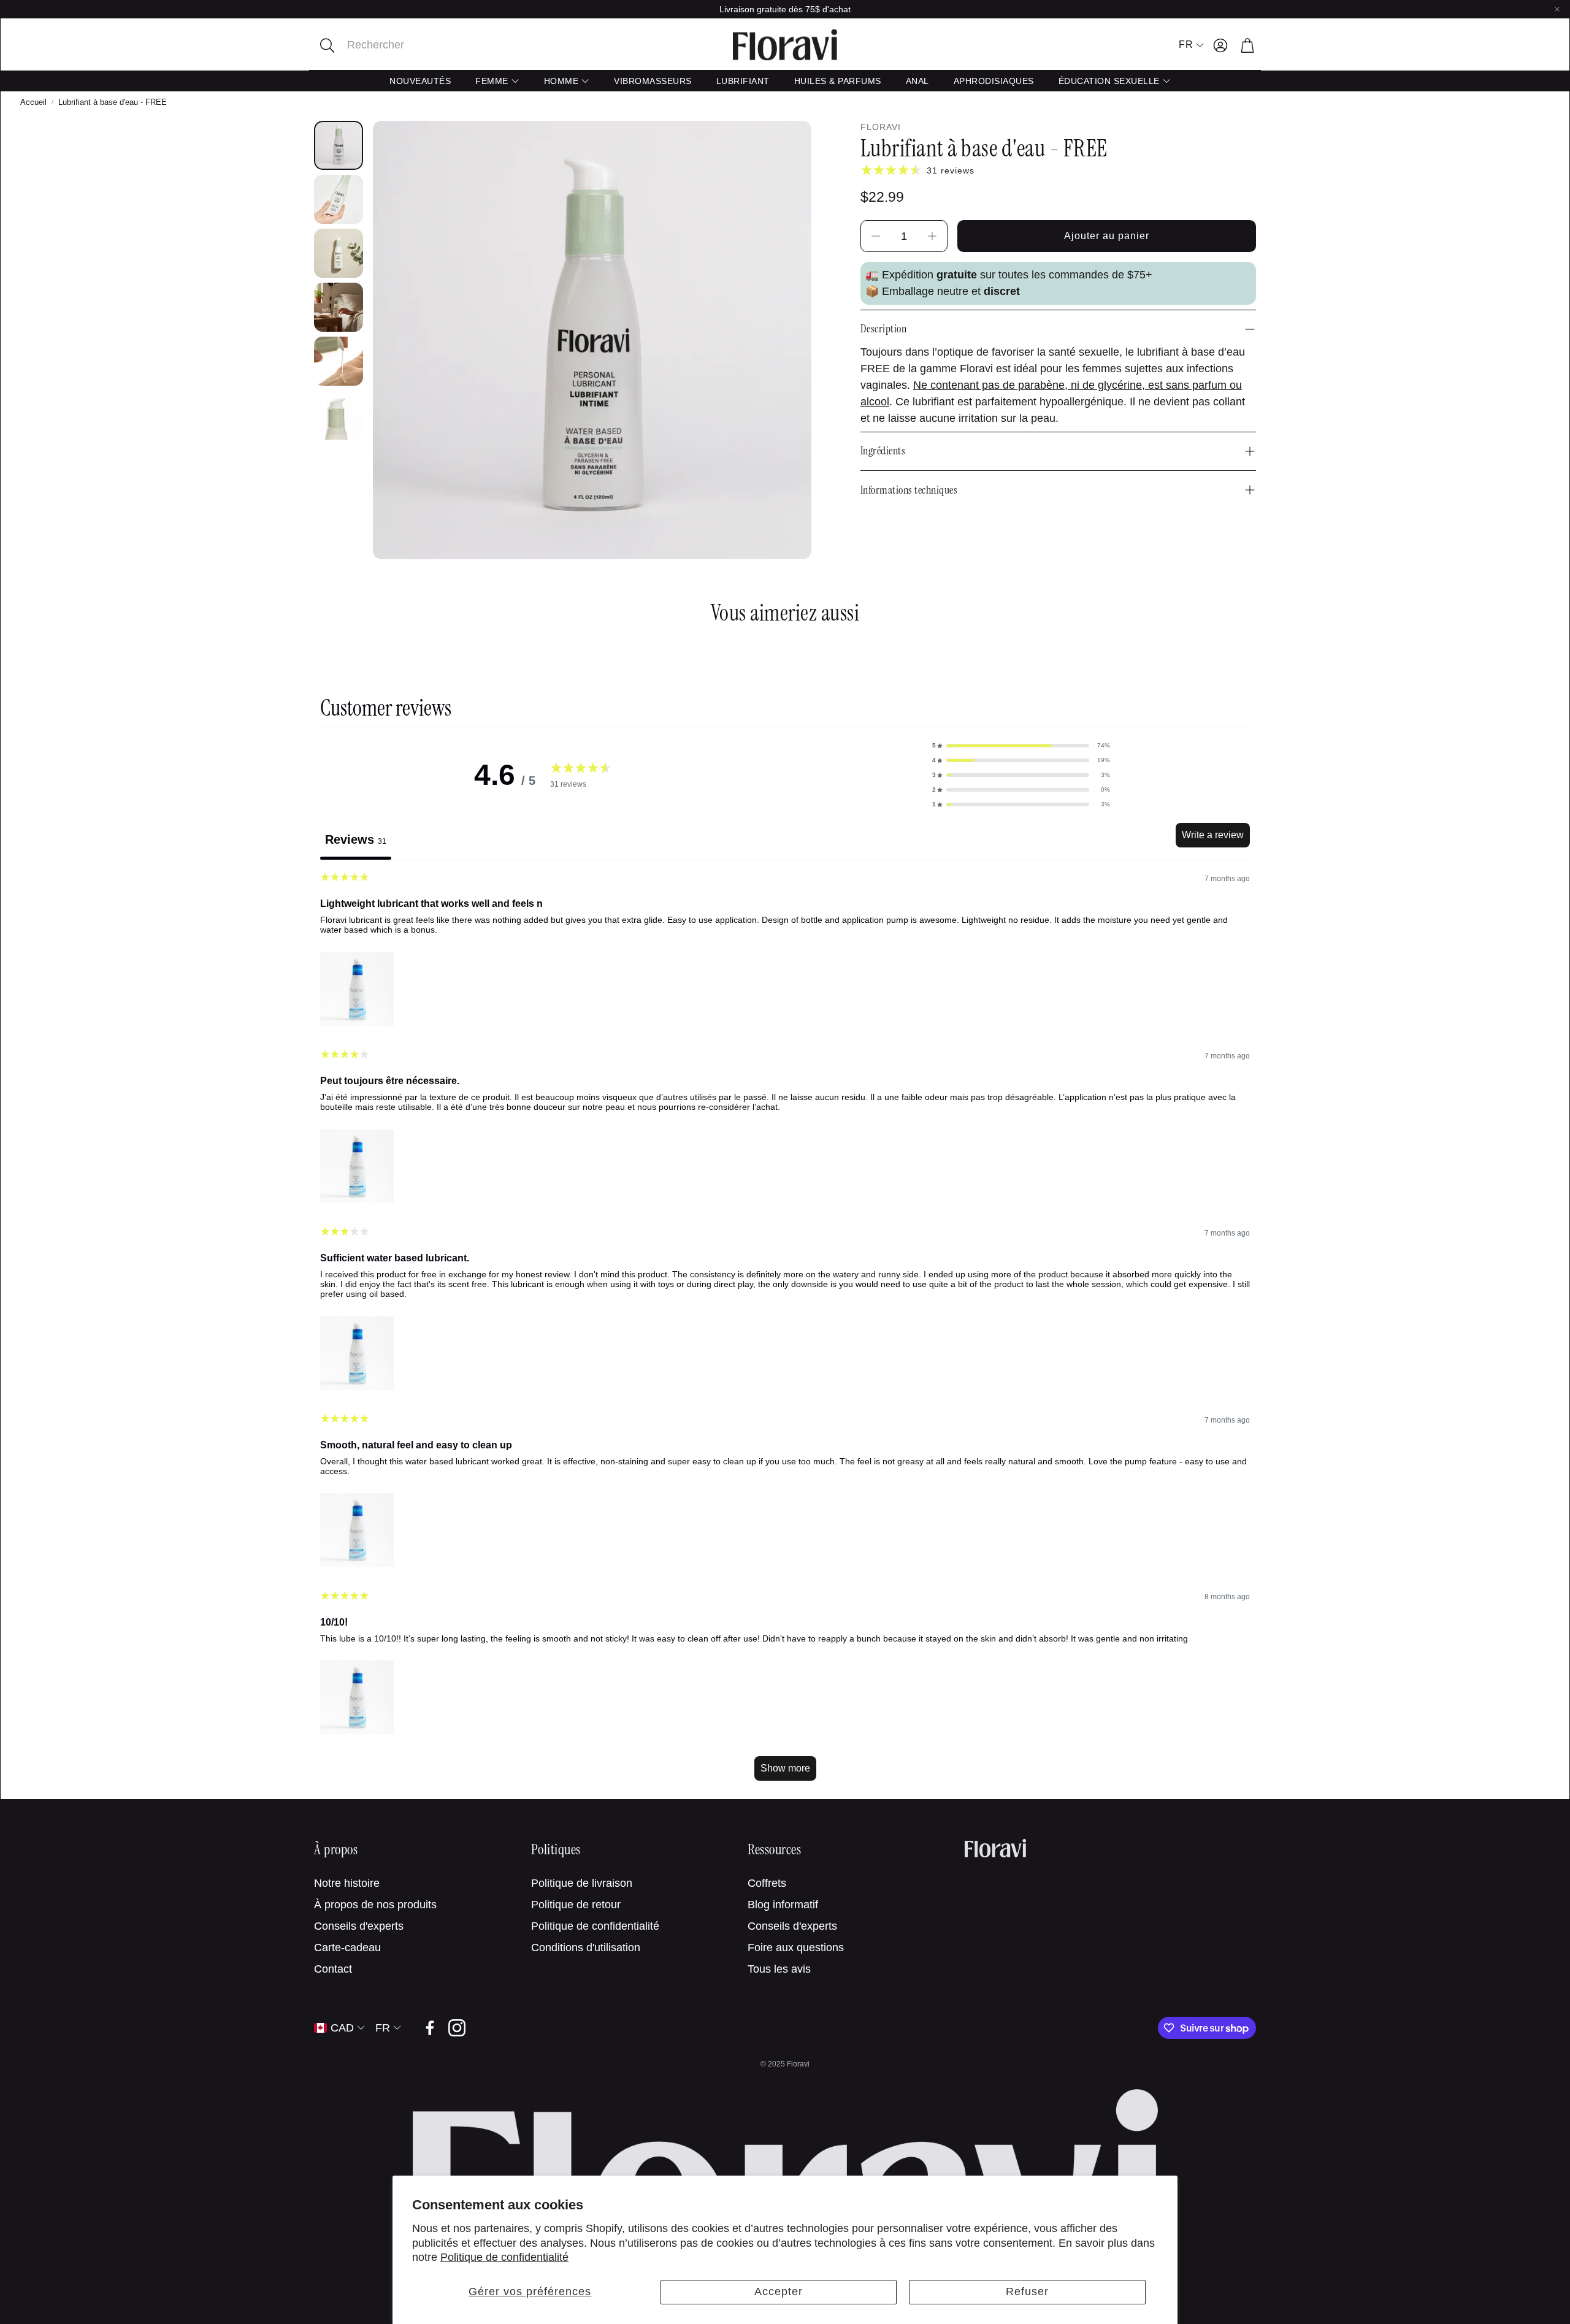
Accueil (33, 102)
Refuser (1027, 2292)
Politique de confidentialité (504, 2257)
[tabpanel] (785, 1332)
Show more (785, 1768)
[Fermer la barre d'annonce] (1557, 9)
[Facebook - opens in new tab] (430, 2028)
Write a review (1213, 835)
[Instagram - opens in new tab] (457, 2028)
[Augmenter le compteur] (932, 236)
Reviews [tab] (356, 839)
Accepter (779, 2292)
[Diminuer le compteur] (876, 236)
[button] (397, 45)
